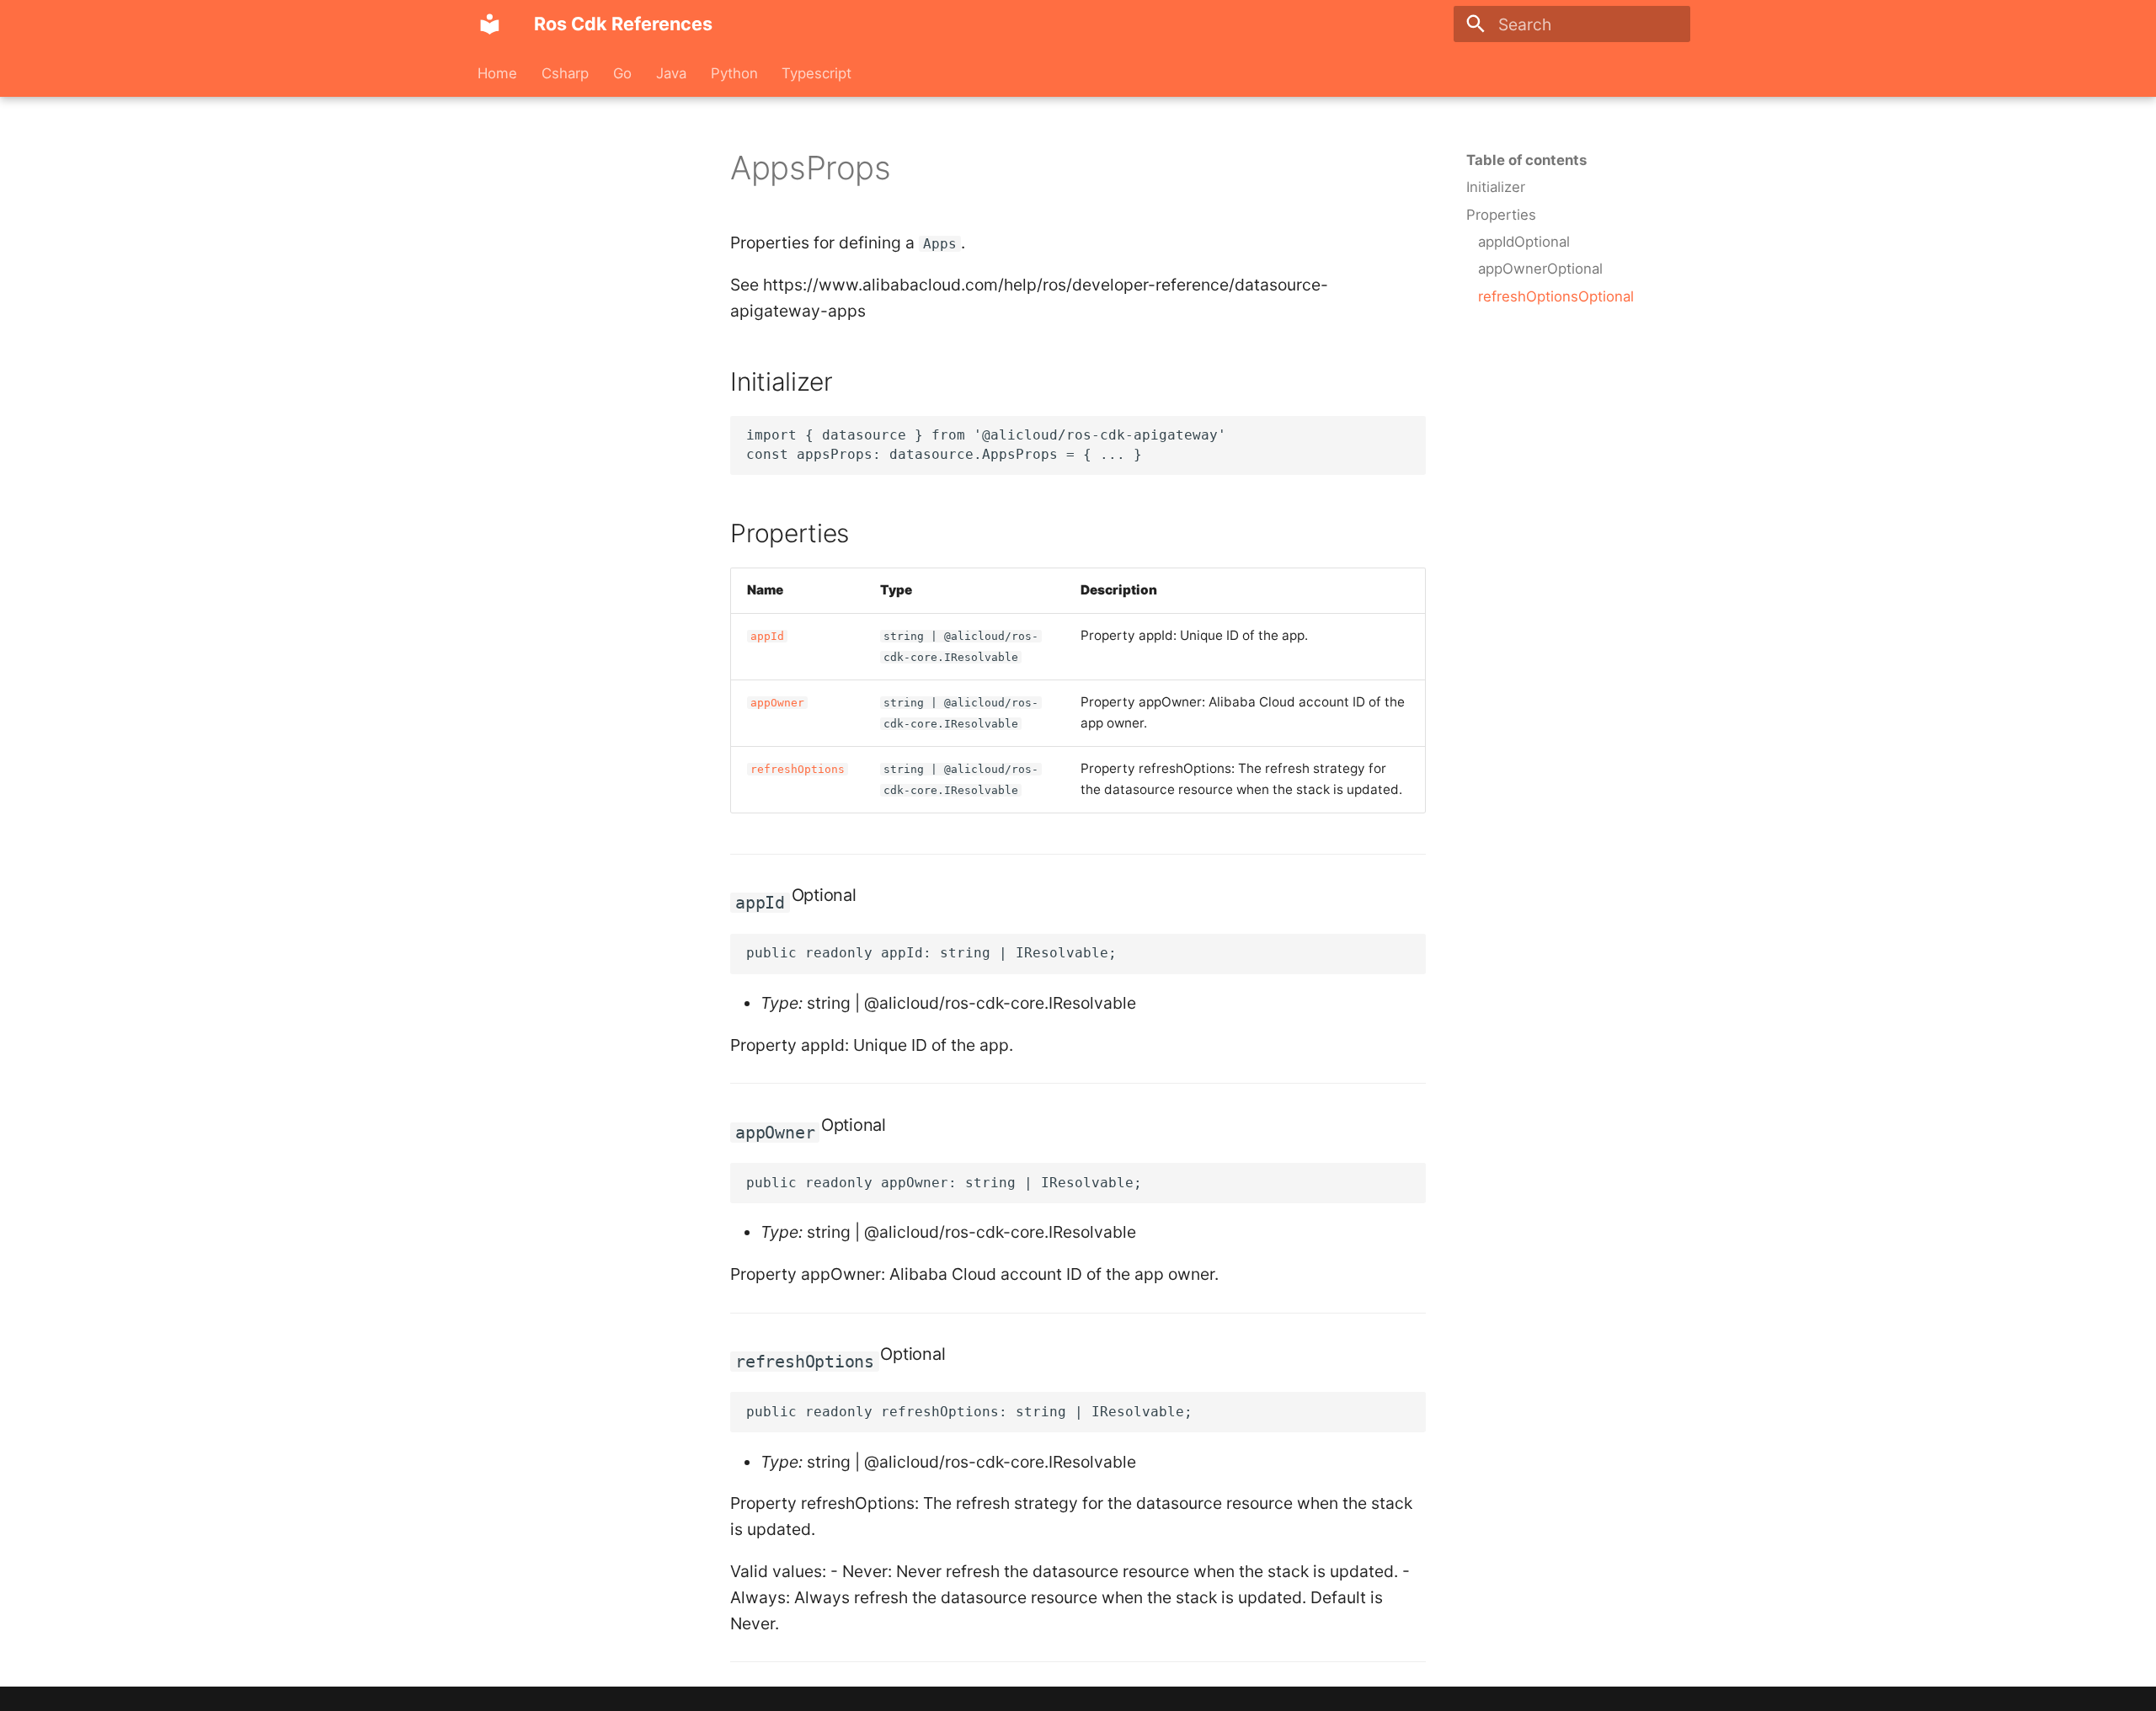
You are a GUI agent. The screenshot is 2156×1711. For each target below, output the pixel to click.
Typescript (817, 73)
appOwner (777, 703)
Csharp (565, 73)
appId (767, 636)
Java (671, 73)
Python (734, 73)
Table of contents (1526, 160)
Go (622, 73)
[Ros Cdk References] (490, 24)
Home (497, 73)
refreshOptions (798, 769)
